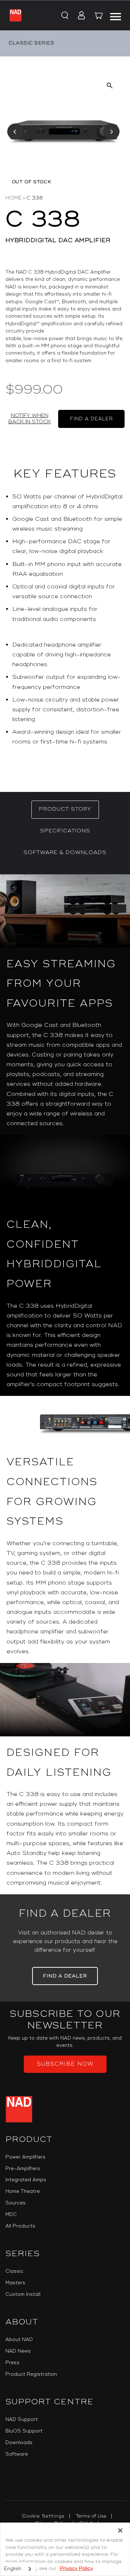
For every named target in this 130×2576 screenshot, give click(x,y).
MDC (11, 2215)
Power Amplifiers (25, 2157)
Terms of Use (91, 2516)
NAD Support (22, 2419)
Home (14, 198)
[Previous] (15, 132)
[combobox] (18, 2569)
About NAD (19, 2340)
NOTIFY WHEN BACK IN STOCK (30, 419)
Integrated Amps (26, 2180)
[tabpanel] (65, 1384)
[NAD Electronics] (16, 15)
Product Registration (31, 2374)
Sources (16, 2203)
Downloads (19, 2443)
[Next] (111, 132)
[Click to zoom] (110, 85)
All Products (20, 2226)
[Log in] (79, 16)
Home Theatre (23, 2191)
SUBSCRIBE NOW (65, 2064)
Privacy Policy (76, 2568)
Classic (14, 2271)
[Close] (120, 2530)
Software (17, 2454)
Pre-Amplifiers (23, 2169)
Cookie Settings (43, 2516)
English (13, 2569)
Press (12, 2363)
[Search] (64, 16)
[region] (65, 622)
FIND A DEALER (92, 419)
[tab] (65, 810)
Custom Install (23, 2294)
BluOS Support (24, 2431)
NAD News (18, 2351)
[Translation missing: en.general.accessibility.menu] (116, 16)
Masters (15, 2283)
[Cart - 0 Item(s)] (99, 17)
